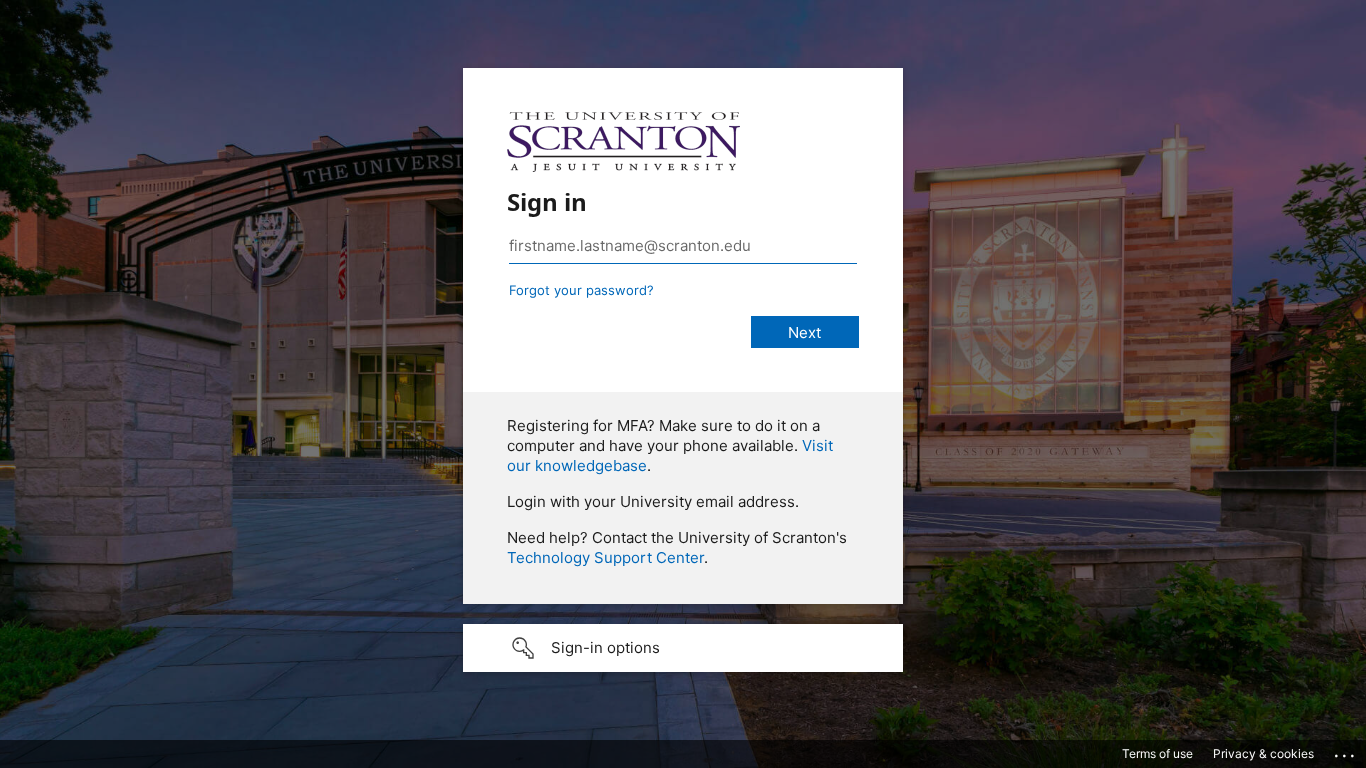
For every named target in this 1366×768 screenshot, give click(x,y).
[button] (683, 648)
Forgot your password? (581, 290)
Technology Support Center (605, 557)
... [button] (1346, 751)
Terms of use (1157, 753)
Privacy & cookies (1263, 753)
